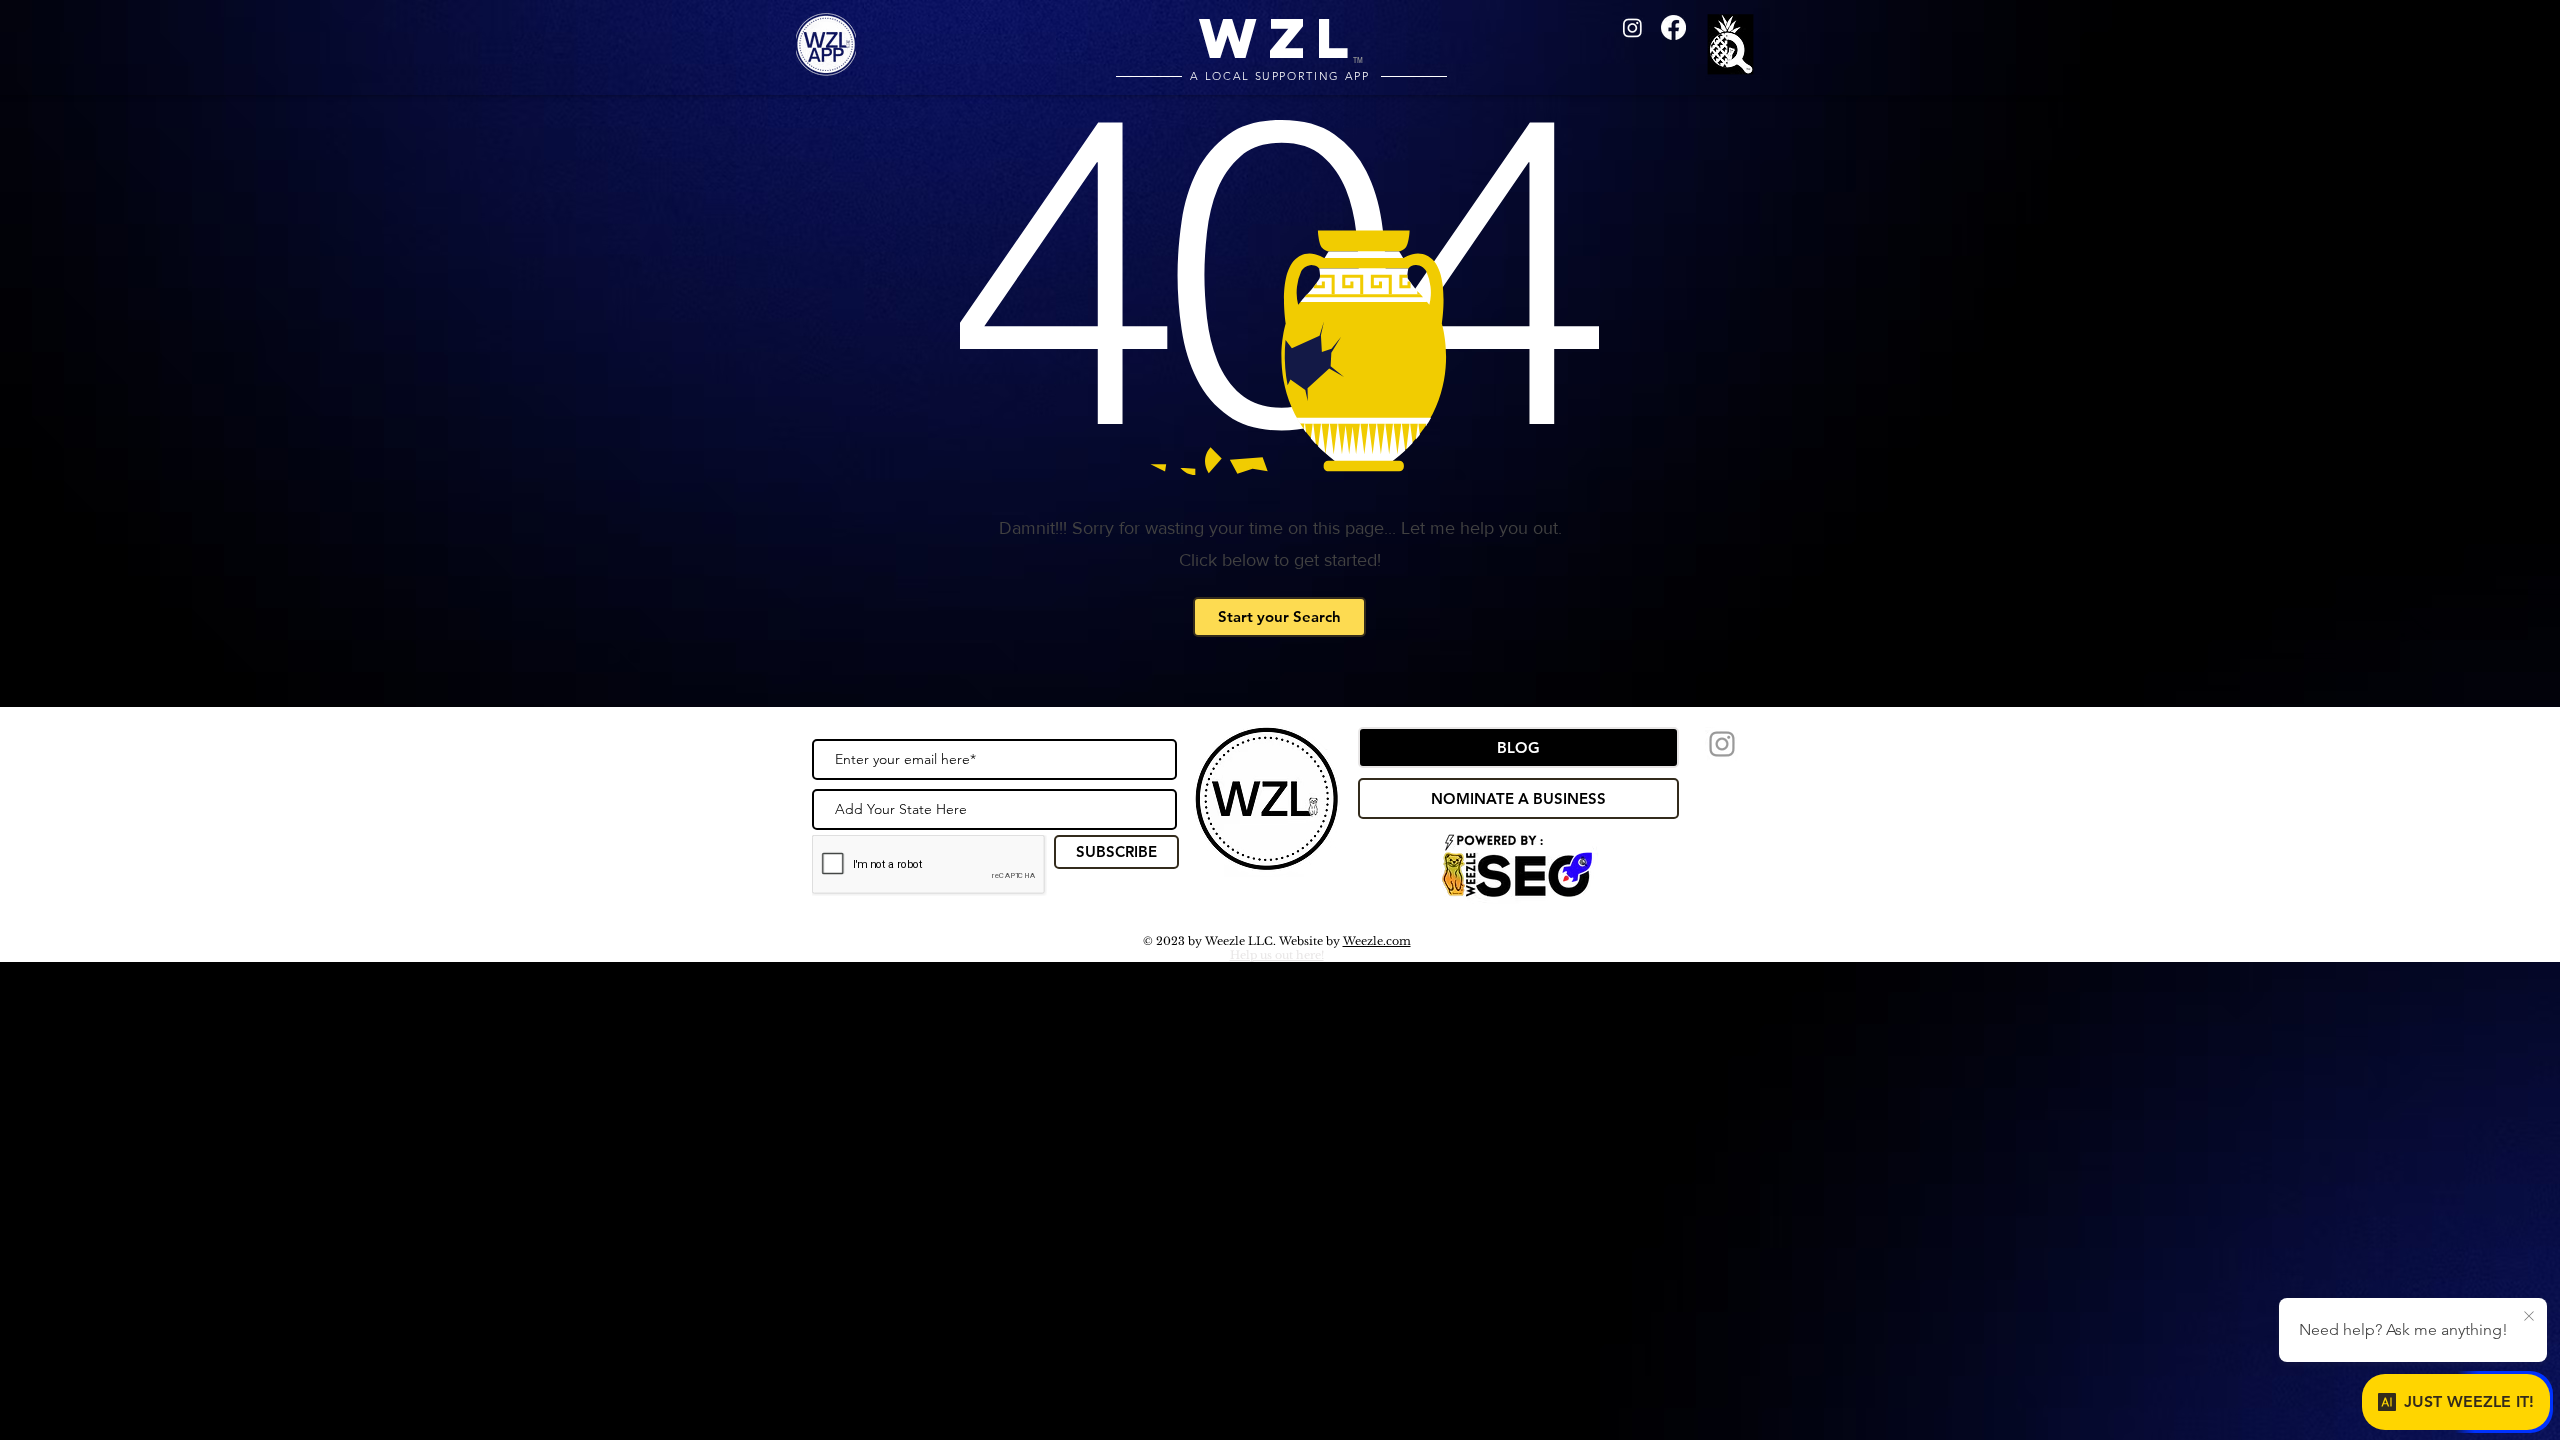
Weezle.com (1377, 941)
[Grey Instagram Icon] (1722, 744)
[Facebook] (1673, 27)
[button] (1734, 46)
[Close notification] (2529, 1317)
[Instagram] (1632, 27)
